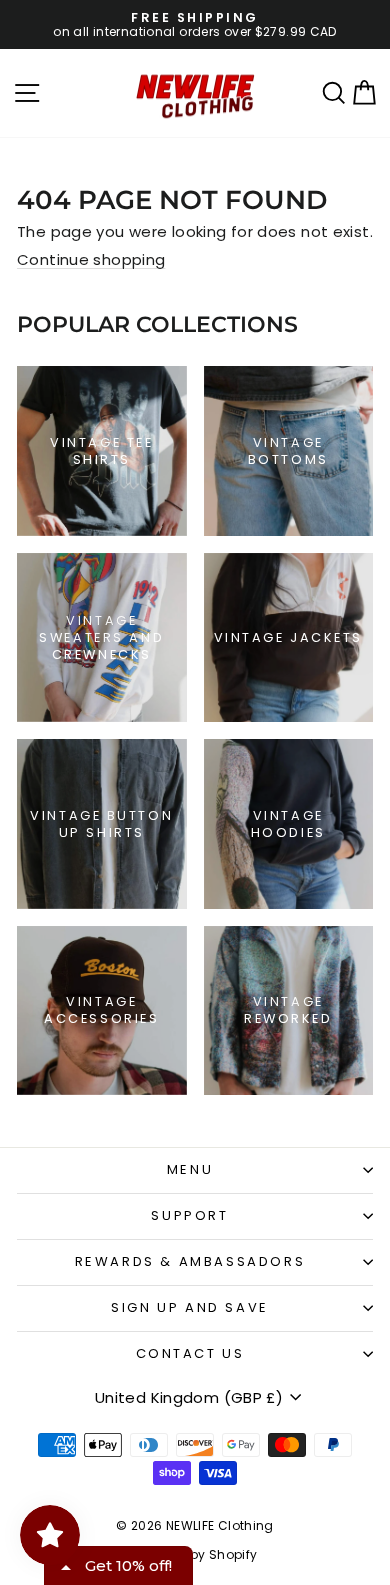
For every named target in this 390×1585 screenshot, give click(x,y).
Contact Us (190, 1353)
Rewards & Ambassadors (190, 1261)
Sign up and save (190, 1307)
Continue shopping (91, 259)
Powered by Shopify (195, 1554)
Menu (190, 1169)
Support (189, 1215)
